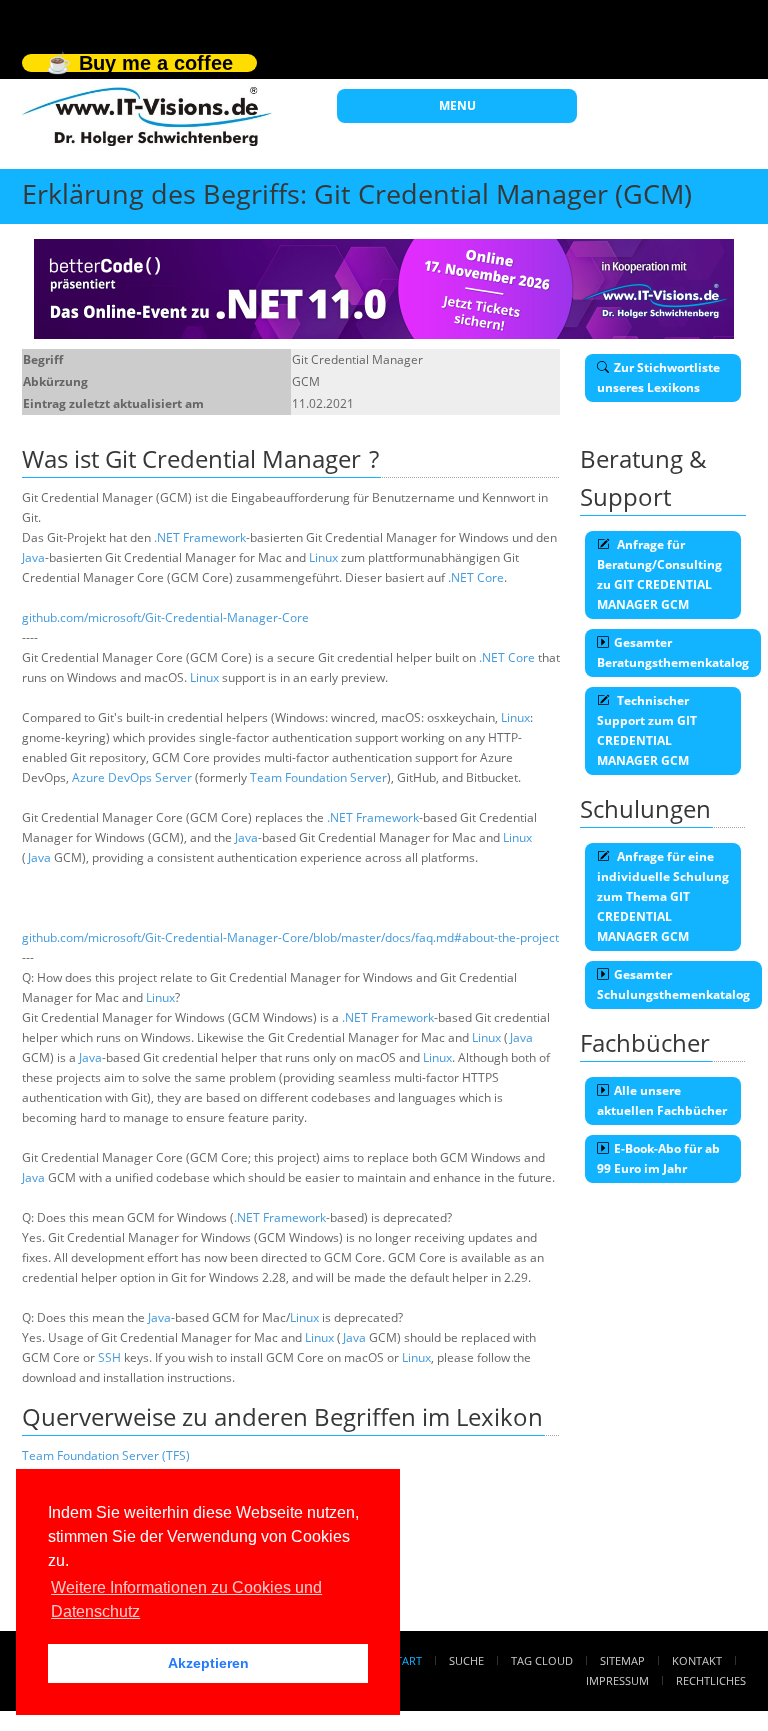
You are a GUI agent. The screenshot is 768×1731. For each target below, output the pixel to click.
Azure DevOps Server (132, 777)
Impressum (617, 1680)
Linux (323, 557)
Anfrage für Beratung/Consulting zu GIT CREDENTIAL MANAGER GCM (659, 574)
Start (406, 1660)
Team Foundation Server (318, 777)
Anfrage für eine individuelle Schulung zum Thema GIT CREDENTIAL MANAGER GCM (663, 896)
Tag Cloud (542, 1660)
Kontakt (697, 1660)
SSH (109, 1357)
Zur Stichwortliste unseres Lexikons (658, 377)
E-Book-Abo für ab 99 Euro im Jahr (658, 1158)
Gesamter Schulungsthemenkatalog (673, 984)
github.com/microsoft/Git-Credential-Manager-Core (165, 617)
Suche (466, 1660)
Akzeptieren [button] (208, 1663)
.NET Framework (200, 537)
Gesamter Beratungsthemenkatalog (673, 652)
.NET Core (476, 577)
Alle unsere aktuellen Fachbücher (662, 1100)
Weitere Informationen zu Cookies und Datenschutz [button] (186, 1599)
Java (33, 557)
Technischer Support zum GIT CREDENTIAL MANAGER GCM (647, 730)
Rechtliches (711, 1680)
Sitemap (622, 1660)
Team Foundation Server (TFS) (106, 1455)
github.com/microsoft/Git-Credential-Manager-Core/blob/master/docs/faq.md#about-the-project (290, 937)
